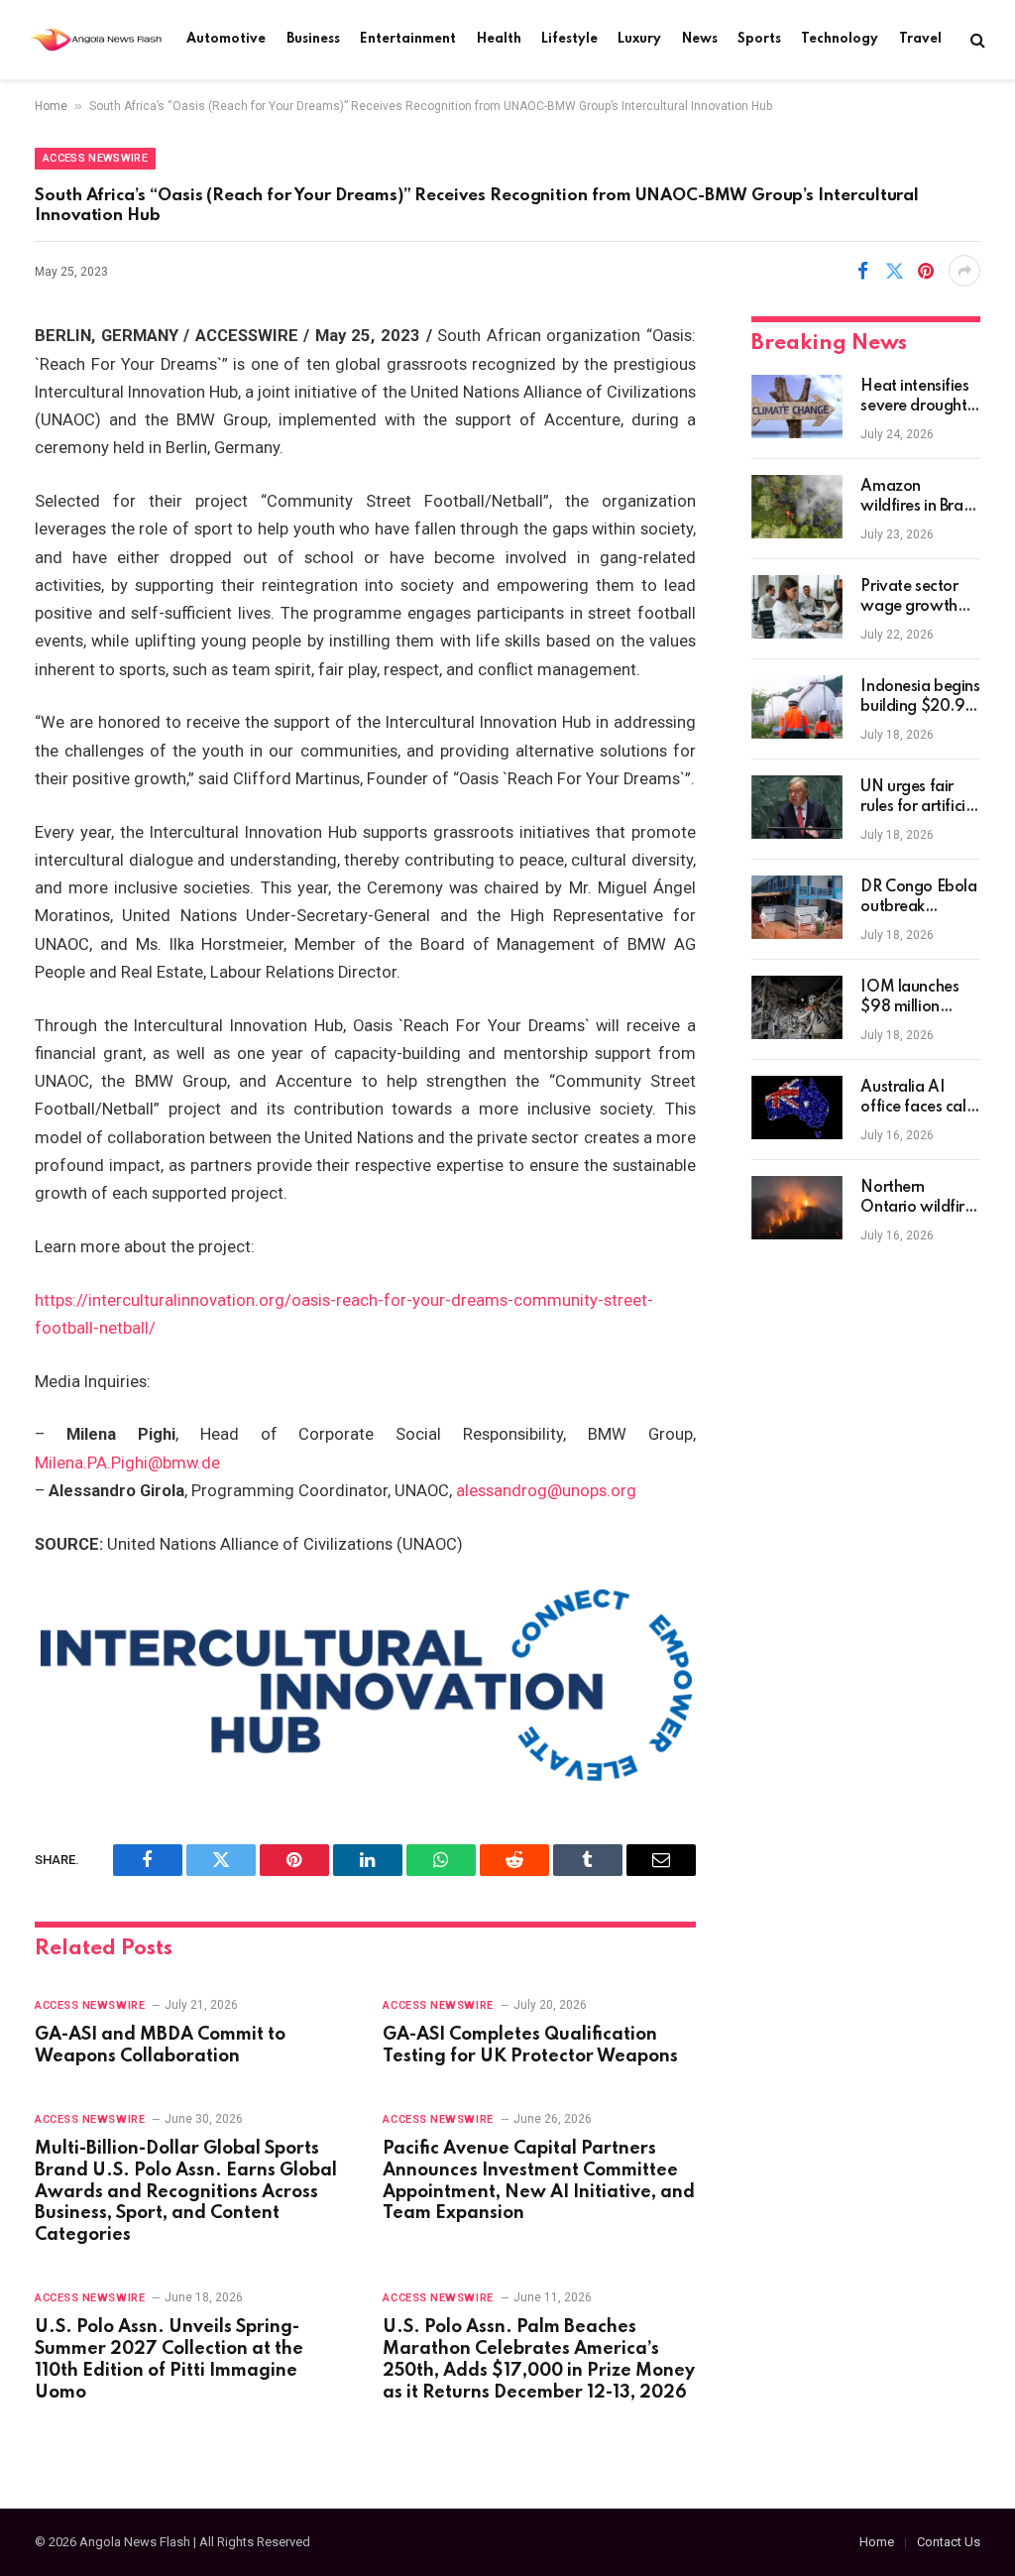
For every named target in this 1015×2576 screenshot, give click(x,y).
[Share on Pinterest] (926, 271)
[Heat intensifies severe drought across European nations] (797, 407)
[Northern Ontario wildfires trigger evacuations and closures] (797, 1208)
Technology (840, 39)
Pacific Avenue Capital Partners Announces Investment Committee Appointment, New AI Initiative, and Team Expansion (539, 2181)
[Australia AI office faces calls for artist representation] (797, 1108)
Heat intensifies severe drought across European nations (919, 398)
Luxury (639, 39)
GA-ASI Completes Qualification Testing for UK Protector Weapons (530, 2046)
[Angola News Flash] (96, 40)
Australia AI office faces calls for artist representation (918, 1099)
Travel (920, 39)
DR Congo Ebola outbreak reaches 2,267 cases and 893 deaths (918, 898)
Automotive (226, 39)
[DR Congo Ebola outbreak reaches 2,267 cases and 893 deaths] (797, 907)
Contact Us (949, 2542)
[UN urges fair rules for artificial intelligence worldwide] (797, 807)
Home (51, 106)
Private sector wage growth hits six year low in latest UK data (919, 598)
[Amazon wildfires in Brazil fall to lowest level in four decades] (797, 507)
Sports (759, 39)
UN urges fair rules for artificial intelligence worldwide (919, 798)
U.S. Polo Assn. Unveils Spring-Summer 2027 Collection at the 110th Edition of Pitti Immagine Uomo (169, 2359)
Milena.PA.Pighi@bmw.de (127, 1463)
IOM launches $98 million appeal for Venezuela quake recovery (915, 998)
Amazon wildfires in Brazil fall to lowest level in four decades (919, 498)
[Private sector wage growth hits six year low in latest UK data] (797, 607)
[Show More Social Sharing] (964, 271)
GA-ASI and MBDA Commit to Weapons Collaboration (160, 2046)
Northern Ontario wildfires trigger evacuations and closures (920, 1199)
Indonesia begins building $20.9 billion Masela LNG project (920, 698)
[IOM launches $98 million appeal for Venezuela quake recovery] (797, 1007)
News (700, 39)
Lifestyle (569, 39)
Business (313, 39)
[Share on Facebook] (862, 271)
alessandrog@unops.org (546, 1491)
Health (499, 39)
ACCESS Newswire (95, 158)
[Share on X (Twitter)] (894, 271)
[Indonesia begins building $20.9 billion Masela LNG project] (797, 707)
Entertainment (408, 39)
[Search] (976, 40)
